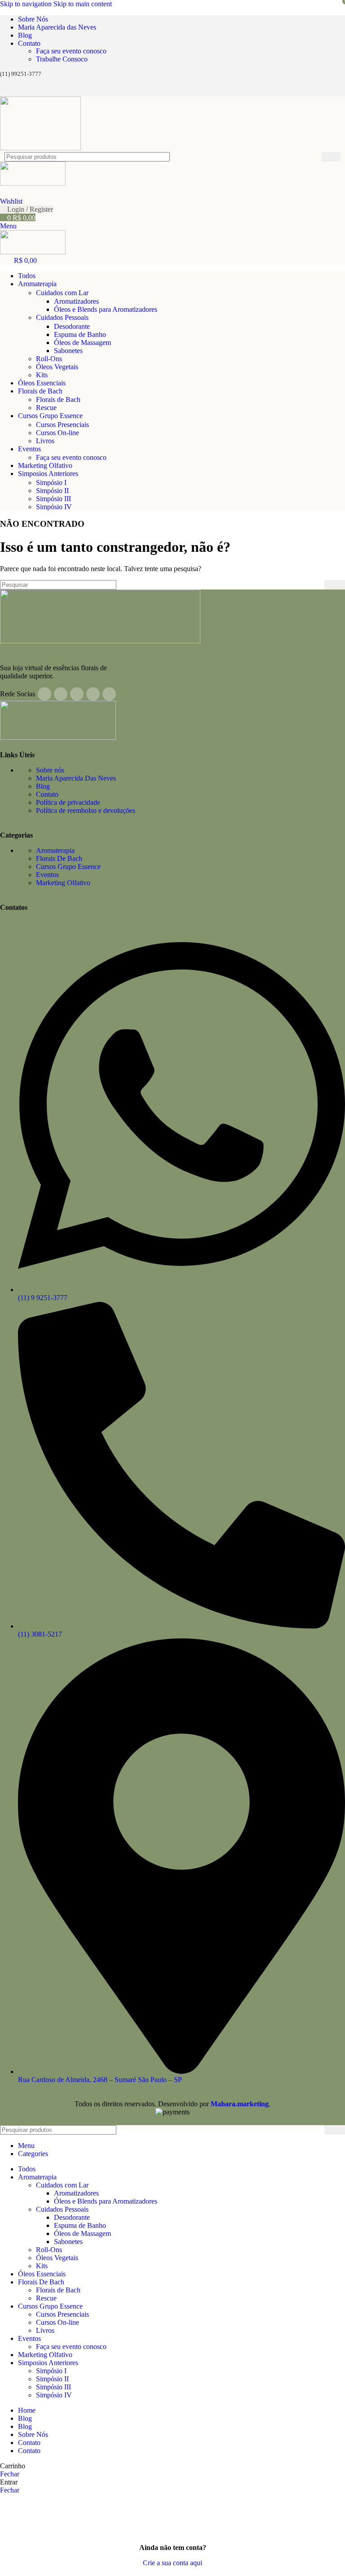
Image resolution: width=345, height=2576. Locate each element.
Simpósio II (52, 491)
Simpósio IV (54, 507)
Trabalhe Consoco (62, 59)
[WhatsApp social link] (59, 90)
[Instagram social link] (25, 90)
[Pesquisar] (331, 157)
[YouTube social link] (42, 90)
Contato (47, 794)
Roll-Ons (49, 359)
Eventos (47, 875)
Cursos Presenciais (62, 425)
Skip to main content (83, 4)
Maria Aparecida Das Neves (76, 778)
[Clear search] (315, 157)
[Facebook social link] (8, 90)
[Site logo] (40, 148)
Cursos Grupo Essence (68, 867)
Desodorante (72, 326)
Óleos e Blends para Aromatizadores (106, 309)
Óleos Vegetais (57, 367)
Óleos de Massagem (82, 343)
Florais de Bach (58, 399)
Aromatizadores (76, 301)
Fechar (10, 2474)
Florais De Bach (59, 858)
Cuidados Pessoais (62, 317)
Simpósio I (51, 482)
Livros (45, 441)
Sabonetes (68, 351)
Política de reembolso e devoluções (86, 810)
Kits (42, 375)
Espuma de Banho (80, 334)
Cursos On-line (57, 433)
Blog (43, 786)
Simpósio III (53, 499)
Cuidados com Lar (62, 293)
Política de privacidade (68, 802)
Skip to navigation (27, 4)
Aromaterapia (55, 850)
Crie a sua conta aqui (172, 2563)
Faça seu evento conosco (71, 51)
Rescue (46, 408)
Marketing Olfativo (63, 883)
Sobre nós (50, 770)
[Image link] (100, 641)
